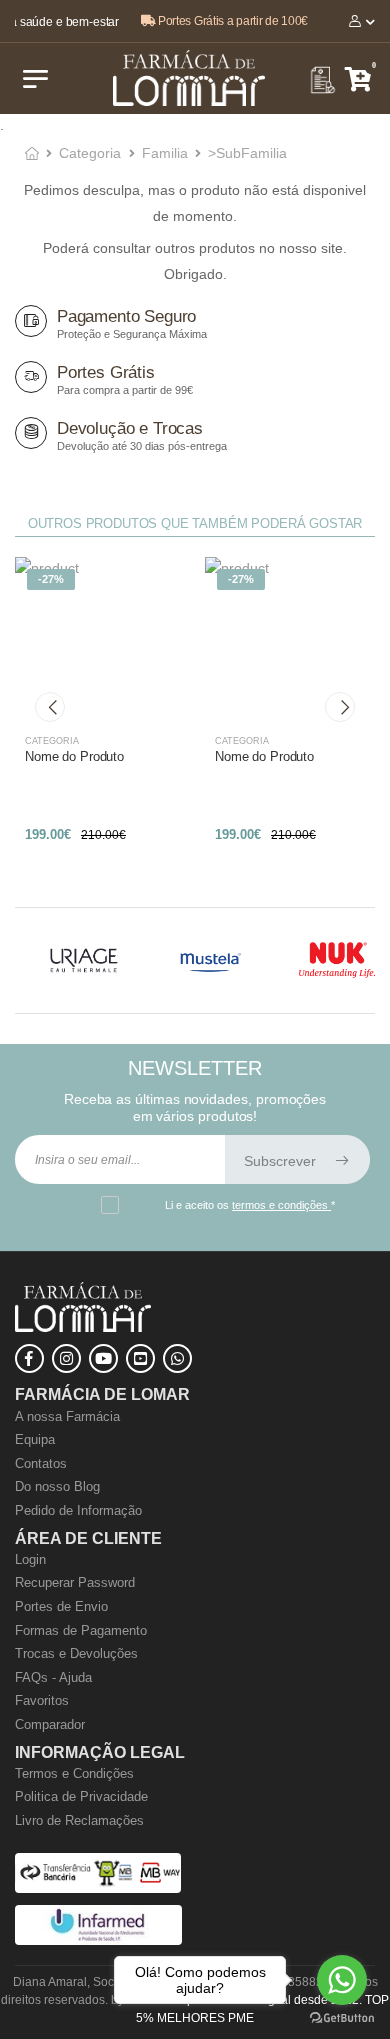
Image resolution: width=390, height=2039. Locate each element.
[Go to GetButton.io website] (342, 2018)
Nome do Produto (74, 756)
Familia (165, 153)
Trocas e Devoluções (76, 1653)
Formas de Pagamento (81, 1630)
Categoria (90, 153)
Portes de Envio (61, 1606)
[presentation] (50, 707)
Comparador (50, 1724)
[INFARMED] (98, 1940)
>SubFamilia (247, 153)
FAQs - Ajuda (53, 1677)
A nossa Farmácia (67, 1416)
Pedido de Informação (78, 1510)
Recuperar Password (75, 1582)
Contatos (41, 1463)
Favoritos (42, 1700)
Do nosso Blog (57, 1486)
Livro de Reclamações (79, 1820)
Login (30, 1559)
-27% (51, 579)
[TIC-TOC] (140, 1358)
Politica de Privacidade (81, 1796)
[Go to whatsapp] (342, 1980)
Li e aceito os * (250, 1205)
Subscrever (282, 1161)
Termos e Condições (74, 1773)
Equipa (35, 1439)
